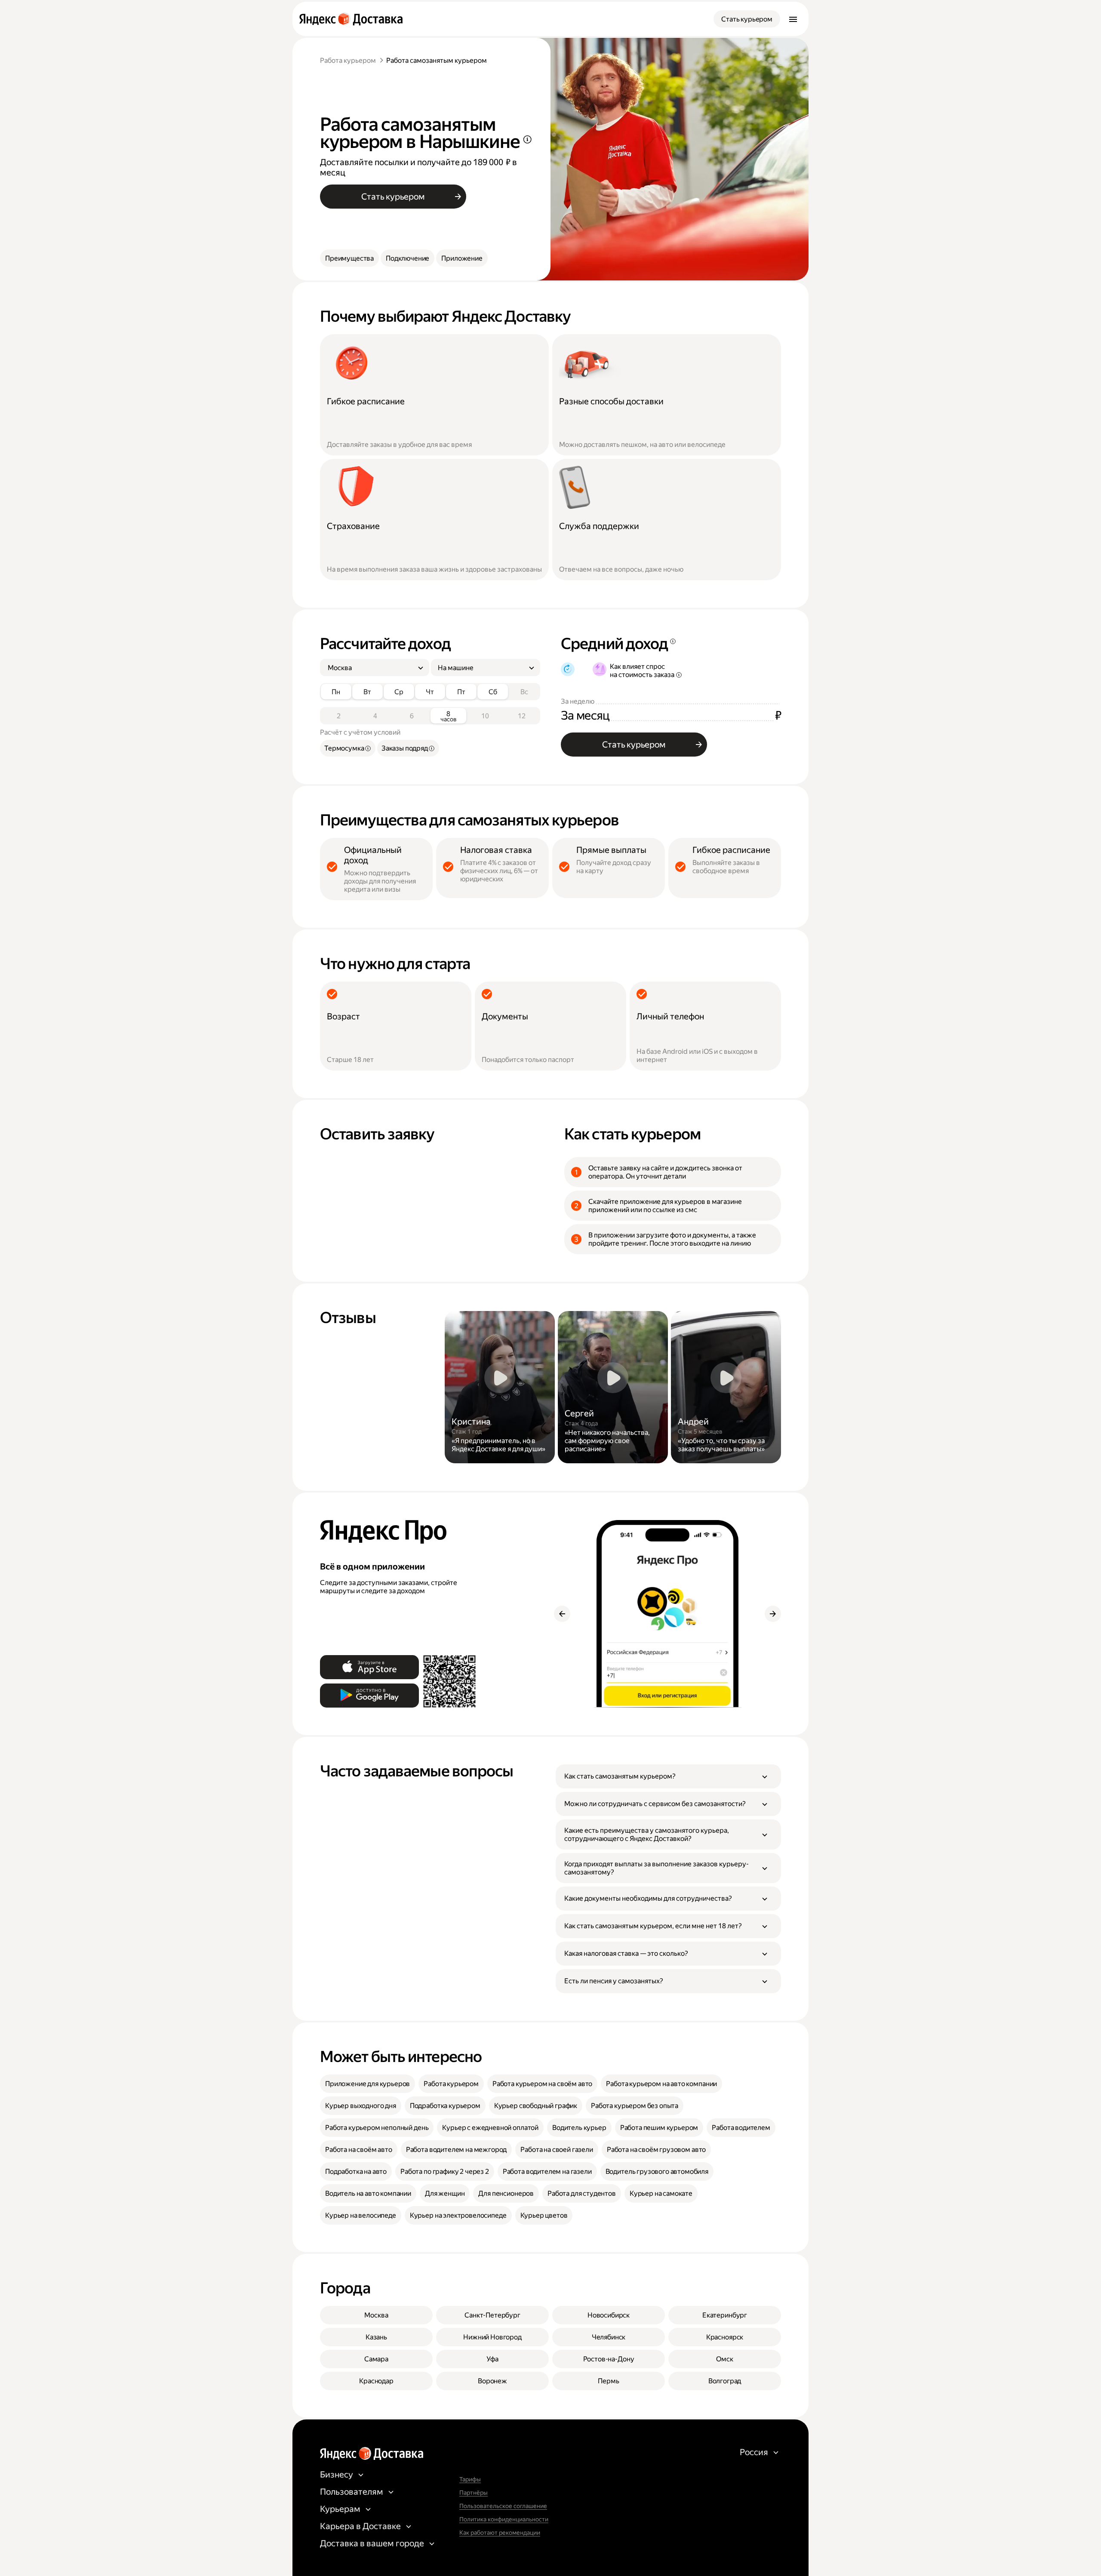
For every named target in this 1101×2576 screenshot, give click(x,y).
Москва (376, 2315)
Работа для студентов (582, 2193)
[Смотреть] (500, 1387)
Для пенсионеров (506, 2193)
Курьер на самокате (661, 2193)
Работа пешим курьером (659, 2128)
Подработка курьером (445, 2106)
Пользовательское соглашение (503, 2506)
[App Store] (369, 1667)
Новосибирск (609, 2315)
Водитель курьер (579, 2128)
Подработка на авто (356, 2171)
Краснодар (376, 2381)
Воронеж (492, 2381)
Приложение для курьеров (368, 2084)
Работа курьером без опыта (635, 2106)
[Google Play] (369, 1696)
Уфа (492, 2359)
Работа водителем (741, 2128)
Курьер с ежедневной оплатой (490, 2128)
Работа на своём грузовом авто (656, 2150)
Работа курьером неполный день (377, 2128)
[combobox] (371, 668)
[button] (668, 1776)
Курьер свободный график (536, 2106)
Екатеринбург (725, 2315)
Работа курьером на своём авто (542, 2084)
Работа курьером (348, 60)
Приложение (462, 258)
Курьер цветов (544, 2215)
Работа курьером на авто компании (661, 2084)
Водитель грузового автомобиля (657, 2171)
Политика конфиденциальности (504, 2519)
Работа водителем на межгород (457, 2150)
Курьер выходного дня (361, 2106)
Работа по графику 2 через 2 (445, 2171)
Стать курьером (747, 19)
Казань (376, 2337)
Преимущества (349, 258)
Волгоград (725, 2381)
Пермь (608, 2381)
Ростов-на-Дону (609, 2359)
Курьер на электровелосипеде (458, 2215)
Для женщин (445, 2193)
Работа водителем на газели (547, 2171)
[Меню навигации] (793, 19)
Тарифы (470, 2479)
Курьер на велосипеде (361, 2215)
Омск (724, 2359)
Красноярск (725, 2337)
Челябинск (609, 2337)
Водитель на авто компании (368, 2193)
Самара (376, 2359)
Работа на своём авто (359, 2150)
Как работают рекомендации (500, 2533)
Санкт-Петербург (492, 2315)
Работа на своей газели (557, 2150)
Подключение (407, 258)
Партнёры (474, 2493)
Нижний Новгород (492, 2337)
